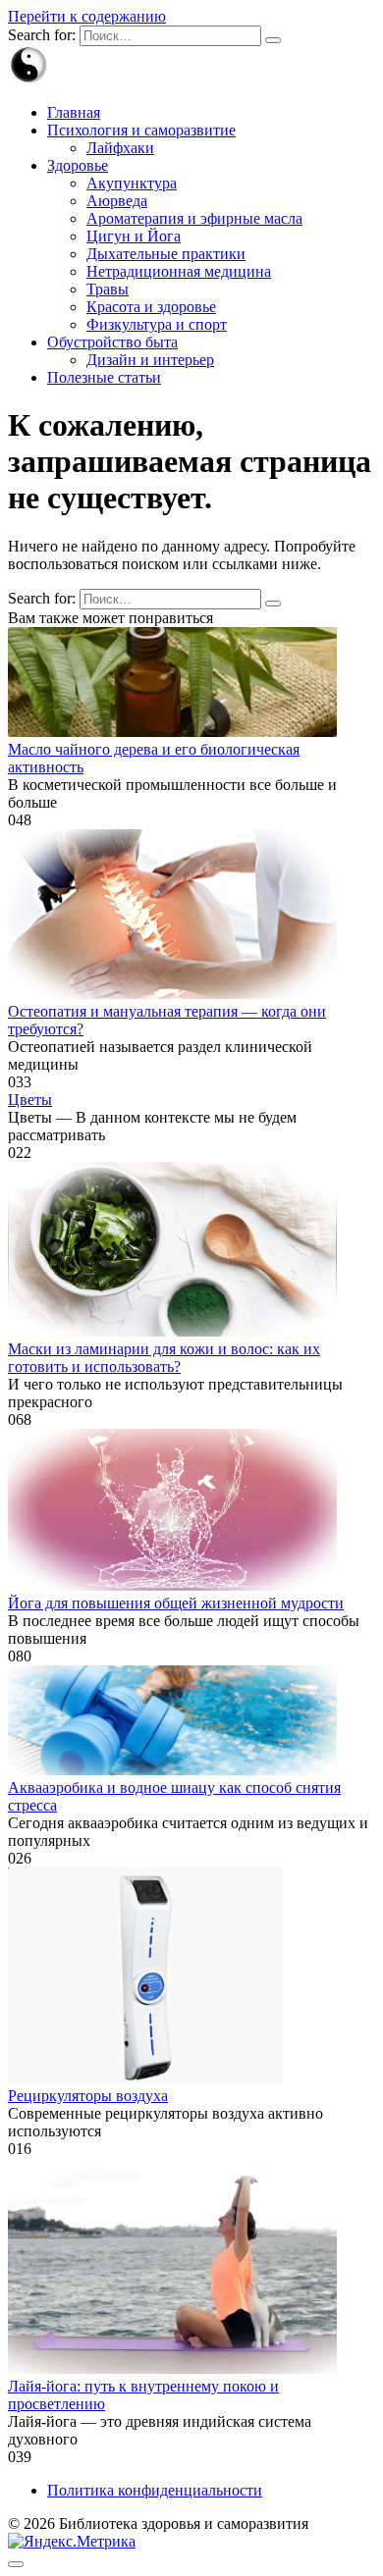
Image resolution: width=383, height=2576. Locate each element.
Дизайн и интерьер (150, 360)
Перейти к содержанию (87, 16)
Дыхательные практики (166, 254)
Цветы (30, 1100)
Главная (74, 112)
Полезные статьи (104, 377)
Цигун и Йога (134, 236)
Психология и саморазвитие (141, 130)
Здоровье (78, 165)
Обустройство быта (112, 342)
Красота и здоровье (151, 307)
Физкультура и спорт (157, 324)
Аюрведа (117, 201)
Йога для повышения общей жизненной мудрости (176, 1603)
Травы (108, 289)
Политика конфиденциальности (155, 2490)
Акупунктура (132, 183)
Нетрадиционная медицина (179, 271)
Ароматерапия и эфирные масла (194, 218)
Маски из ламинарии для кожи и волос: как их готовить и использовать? (164, 1358)
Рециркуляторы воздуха (88, 2096)
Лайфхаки (120, 148)
